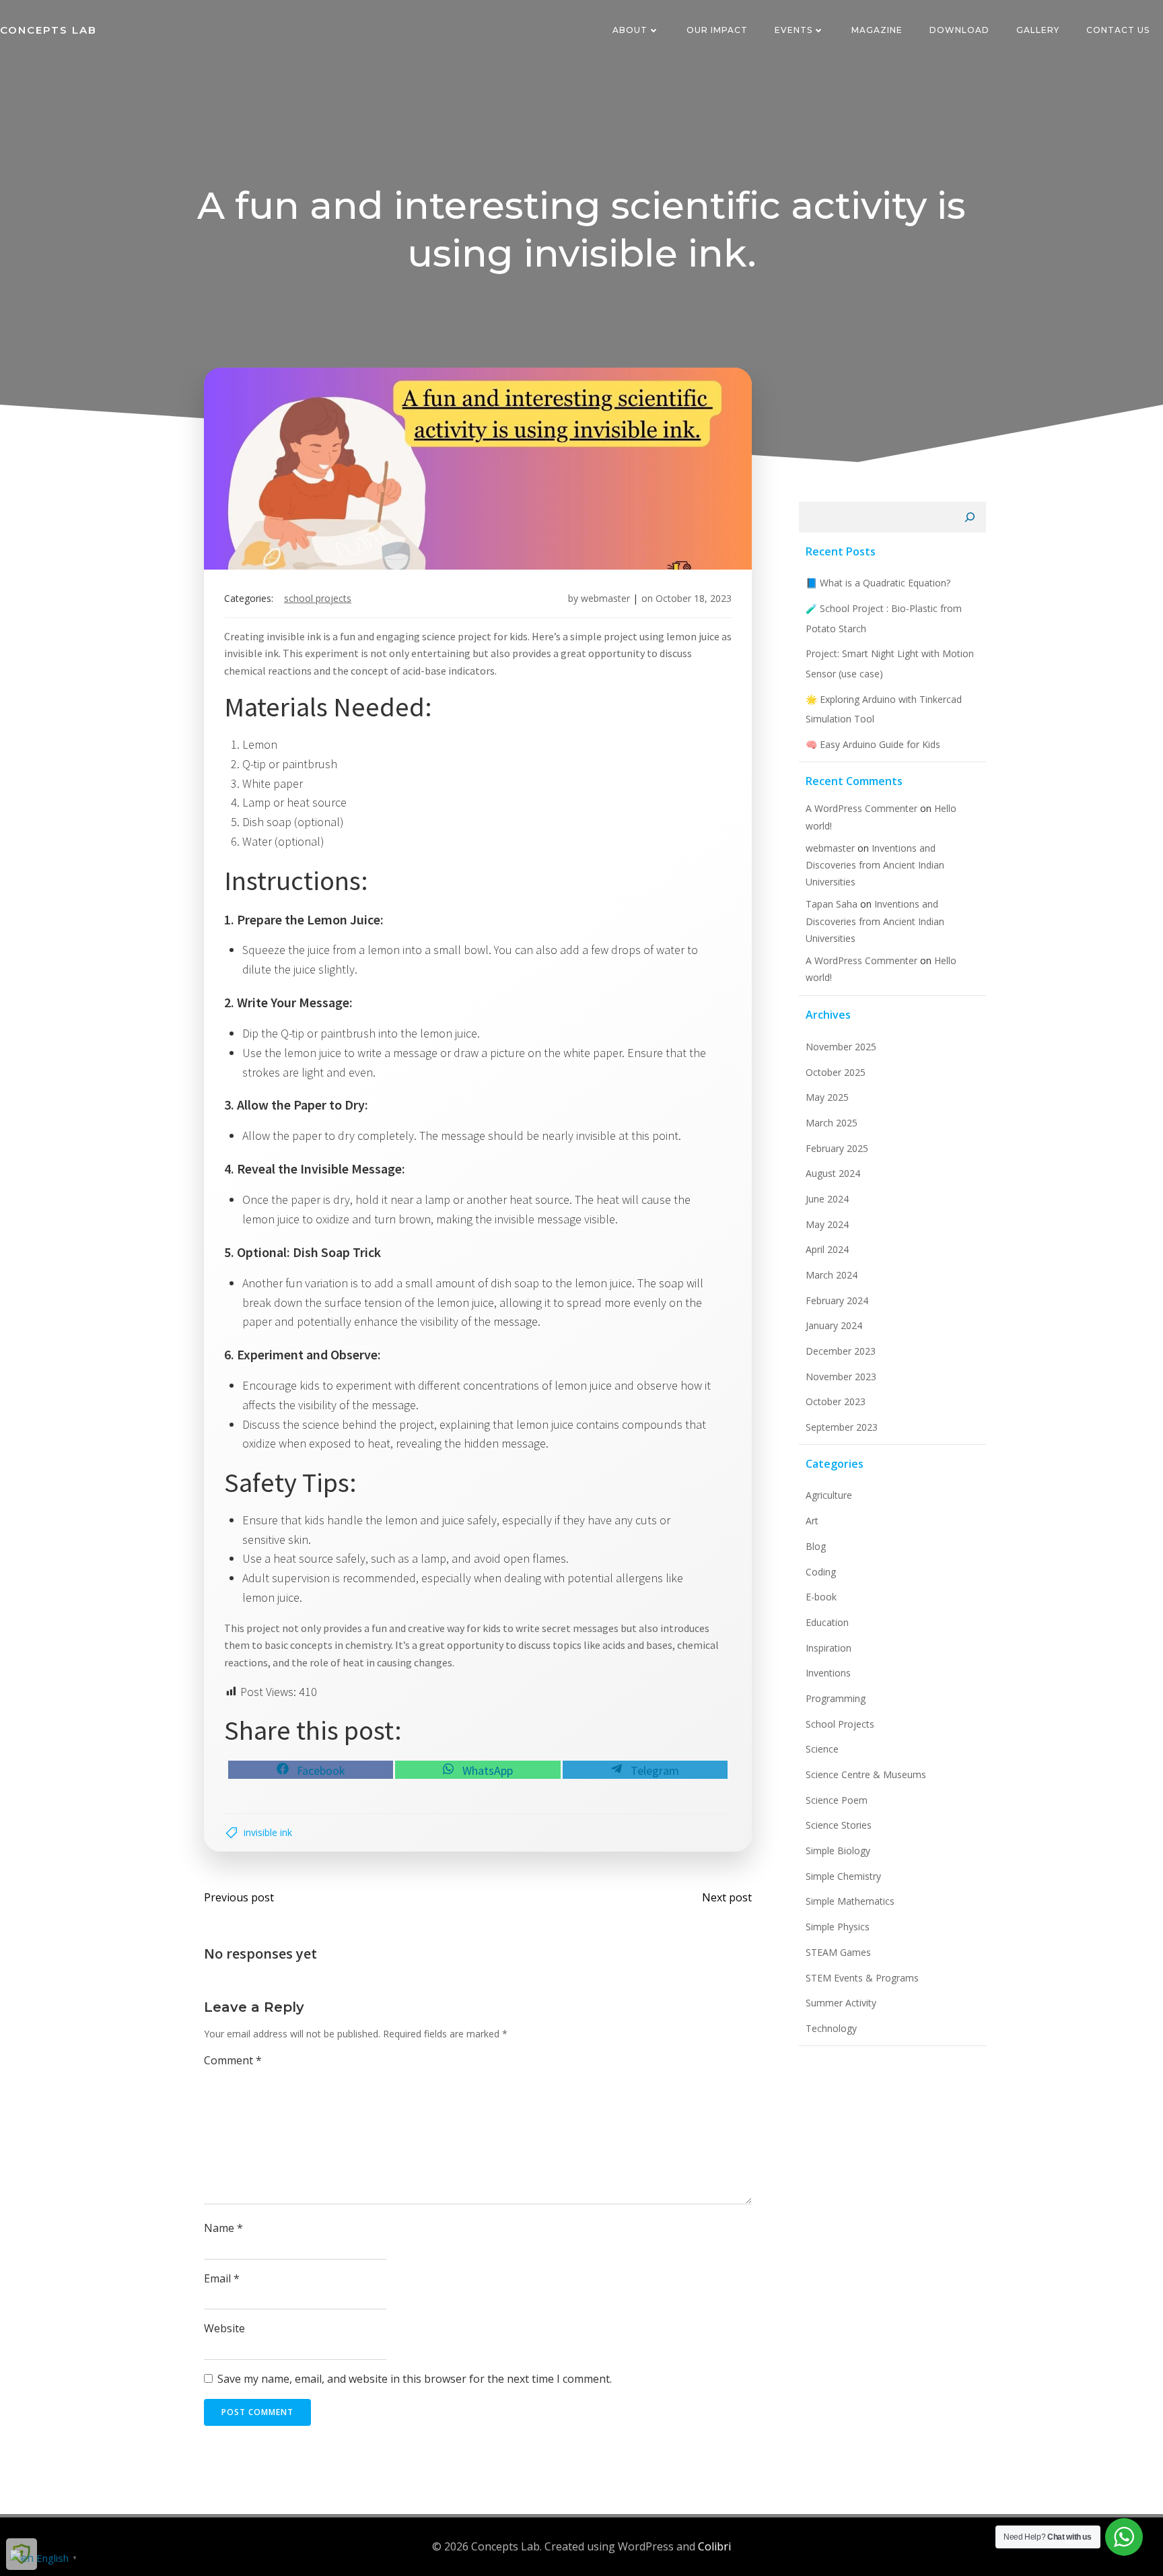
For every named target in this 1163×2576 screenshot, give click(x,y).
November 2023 (841, 1377)
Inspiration (829, 1648)
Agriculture (829, 1495)
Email (222, 2278)
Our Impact (717, 30)
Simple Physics (838, 1927)
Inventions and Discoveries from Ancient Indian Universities (875, 865)
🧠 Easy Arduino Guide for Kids (873, 744)
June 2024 (827, 1199)
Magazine (877, 30)
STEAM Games (838, 1952)
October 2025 (836, 1072)
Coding (821, 1572)
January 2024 (834, 1325)
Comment (233, 2060)
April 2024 (827, 1249)
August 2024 (833, 1173)
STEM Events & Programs (862, 1978)
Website (224, 2328)
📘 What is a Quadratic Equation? (878, 583)
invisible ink (268, 1832)
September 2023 (842, 1427)
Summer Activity (841, 2003)
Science (822, 1749)
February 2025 (837, 1148)
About (630, 30)
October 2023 (836, 1401)
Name (223, 2228)
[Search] (970, 517)
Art (812, 1521)
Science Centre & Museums (866, 1774)
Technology (831, 2028)
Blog (816, 1546)
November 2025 (841, 1047)
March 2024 (832, 1275)
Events (794, 30)
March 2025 (832, 1123)
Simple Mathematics (850, 1901)
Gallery (1038, 30)
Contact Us (1118, 30)
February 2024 (837, 1300)
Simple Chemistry (843, 1876)
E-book (821, 1597)
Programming (836, 1698)
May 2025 (827, 1097)
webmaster (605, 598)
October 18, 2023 (694, 598)
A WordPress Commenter (861, 960)
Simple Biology (838, 1851)
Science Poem (837, 1800)
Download (959, 30)
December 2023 (841, 1351)
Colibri (714, 2546)
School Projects (318, 598)
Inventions (828, 1673)
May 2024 (827, 1224)
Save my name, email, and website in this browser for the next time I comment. (415, 2379)
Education (827, 1622)
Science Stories (839, 1825)
